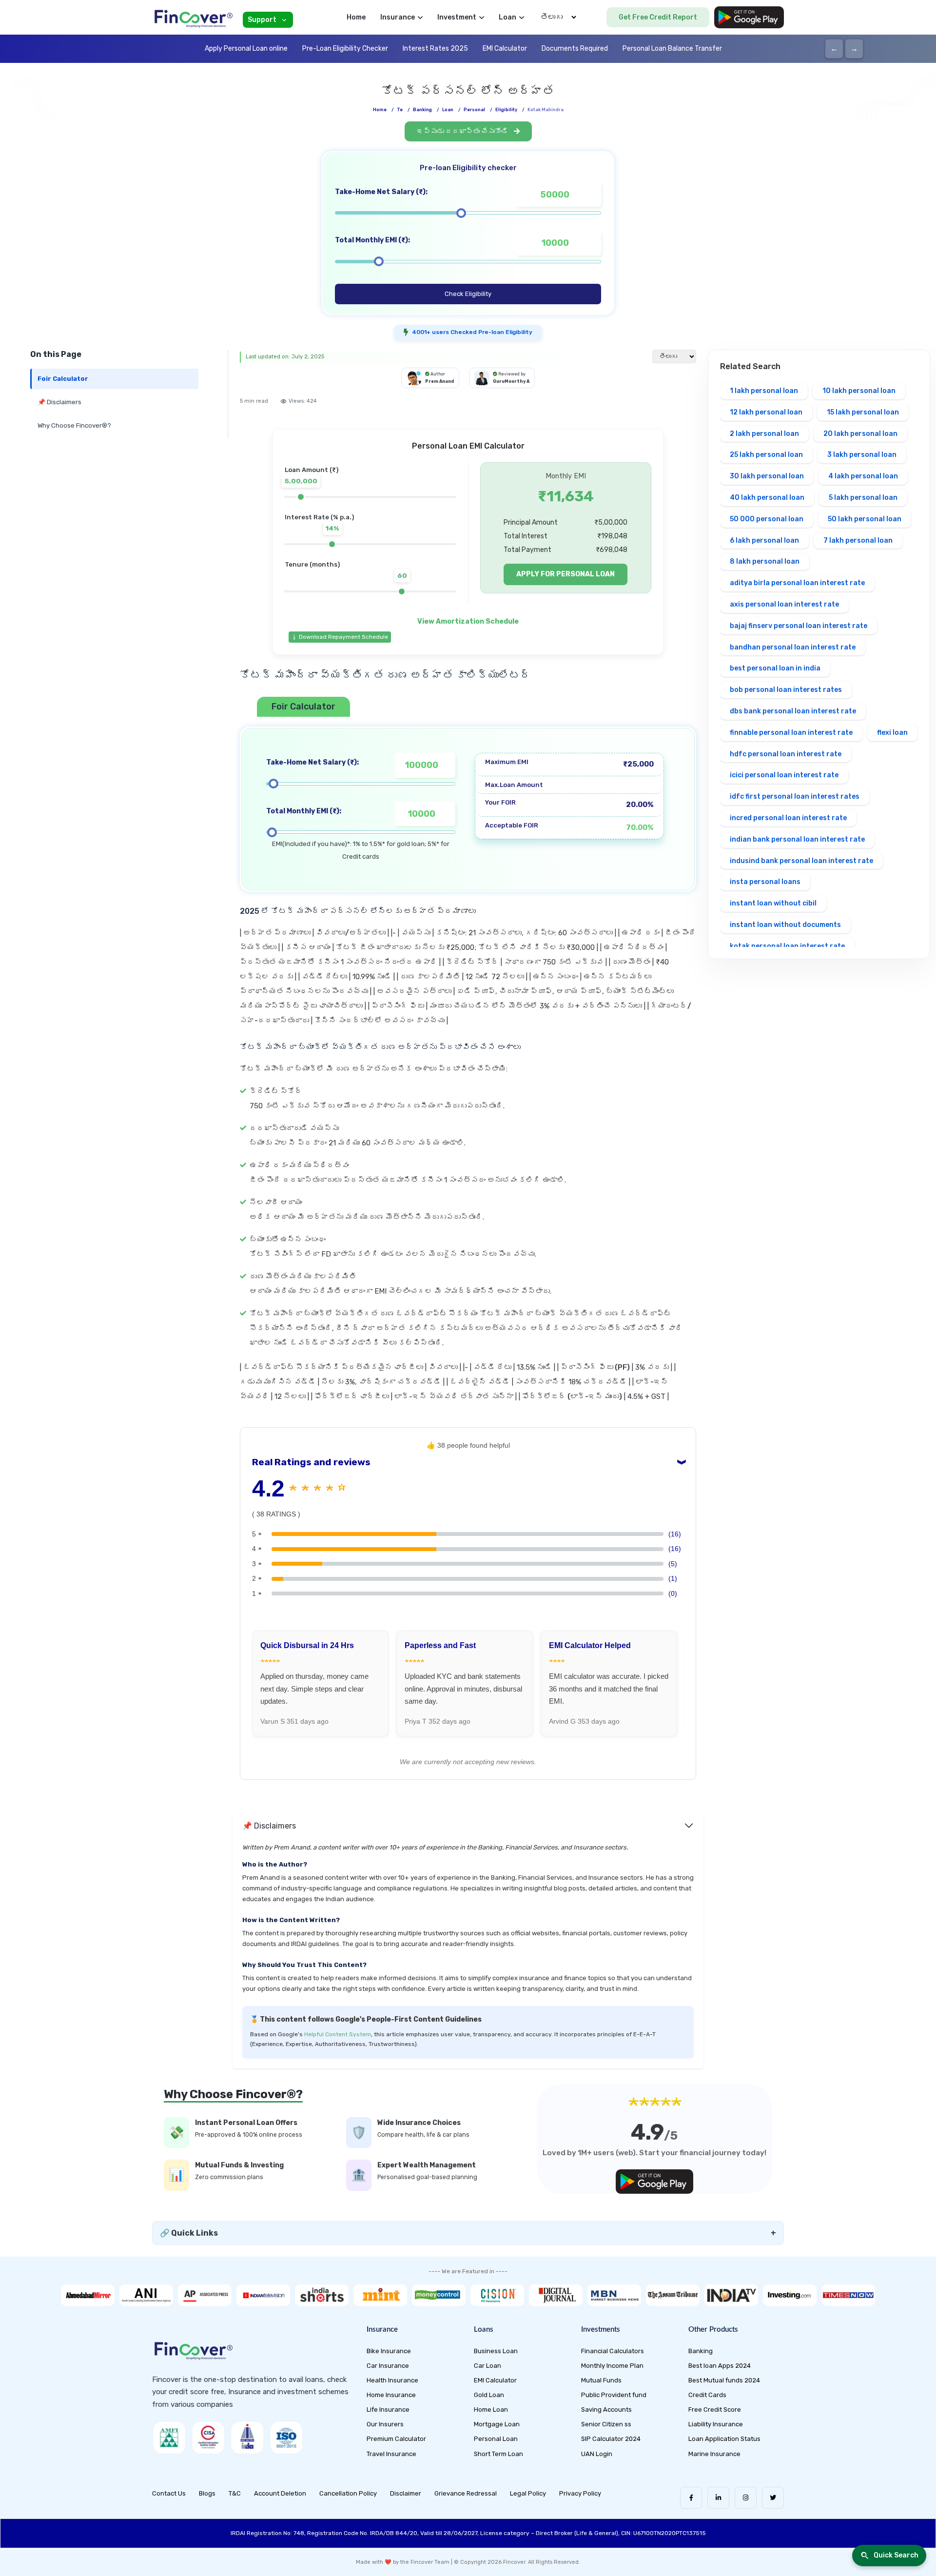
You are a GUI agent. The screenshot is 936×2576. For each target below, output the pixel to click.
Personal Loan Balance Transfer (672, 49)
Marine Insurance (714, 2454)
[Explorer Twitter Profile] (773, 2498)
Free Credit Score (715, 2409)
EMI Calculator (505, 49)
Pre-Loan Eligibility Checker (345, 49)
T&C (235, 2493)
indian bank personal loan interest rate (797, 839)
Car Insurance (388, 2366)
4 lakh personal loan (863, 476)
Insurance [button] (398, 17)
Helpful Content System (338, 2034)
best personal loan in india (775, 668)
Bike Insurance (389, 2351)
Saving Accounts (606, 2409)
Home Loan (491, 2409)
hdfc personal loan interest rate (786, 754)
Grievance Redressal (466, 2493)
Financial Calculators (613, 2351)
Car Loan (487, 2366)
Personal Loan (496, 2439)
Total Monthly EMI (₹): (372, 240)
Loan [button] (507, 17)
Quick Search (896, 2555)
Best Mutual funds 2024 (724, 2380)
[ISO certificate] (286, 2438)
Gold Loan (489, 2395)
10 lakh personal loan (859, 391)
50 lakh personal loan (865, 519)
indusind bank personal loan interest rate (801, 861)
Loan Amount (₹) (312, 470)
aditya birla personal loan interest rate (797, 583)
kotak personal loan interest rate (787, 946)
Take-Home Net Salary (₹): (381, 192)
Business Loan (496, 2351)
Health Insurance (392, 2380)
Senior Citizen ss (606, 2424)
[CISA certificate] (208, 2438)
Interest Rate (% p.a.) (319, 517)
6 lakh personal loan (764, 541)
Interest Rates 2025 (435, 49)
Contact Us (169, 2493)
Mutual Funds (601, 2380)
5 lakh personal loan (863, 498)
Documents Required (575, 49)
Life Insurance (388, 2409)
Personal (474, 110)
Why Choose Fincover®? (74, 425)
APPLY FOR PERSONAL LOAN (565, 574)
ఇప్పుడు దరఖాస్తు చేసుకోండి (463, 131)
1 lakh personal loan (764, 391)
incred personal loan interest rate (788, 818)
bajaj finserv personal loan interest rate (799, 626)
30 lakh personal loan (767, 476)
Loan (448, 110)
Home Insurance (391, 2395)
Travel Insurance (391, 2454)
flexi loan (892, 733)
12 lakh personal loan (766, 412)
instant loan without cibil (773, 903)
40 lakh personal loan (767, 498)
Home (356, 17)
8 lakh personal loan (765, 561)
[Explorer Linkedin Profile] (718, 2498)
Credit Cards (707, 2395)
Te (400, 110)
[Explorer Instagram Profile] (746, 2498)
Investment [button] (457, 17)
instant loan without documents (785, 925)
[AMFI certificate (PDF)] (169, 2438)
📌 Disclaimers (59, 402)
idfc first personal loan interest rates (795, 796)
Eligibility (506, 110)
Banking (422, 110)
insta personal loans (765, 882)
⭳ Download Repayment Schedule (340, 637)
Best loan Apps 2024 (720, 2366)
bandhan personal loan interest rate (793, 647)
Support (262, 20)
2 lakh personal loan (764, 434)
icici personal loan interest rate (784, 775)
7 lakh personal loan (858, 541)
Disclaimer (406, 2493)
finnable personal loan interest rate (791, 733)
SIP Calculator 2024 (611, 2439)
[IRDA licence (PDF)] (247, 2438)
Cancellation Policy (348, 2493)
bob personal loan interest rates (786, 690)
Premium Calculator (396, 2439)
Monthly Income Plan (612, 2366)
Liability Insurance (716, 2424)
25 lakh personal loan (766, 455)
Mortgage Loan (497, 2424)
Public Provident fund (614, 2395)
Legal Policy (528, 2493)
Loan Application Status (724, 2439)
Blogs (207, 2493)
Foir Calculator (63, 379)
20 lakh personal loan (860, 434)
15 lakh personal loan (863, 412)
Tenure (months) (312, 564)
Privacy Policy (580, 2493)
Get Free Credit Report (658, 17)
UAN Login (597, 2454)
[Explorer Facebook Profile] (691, 2498)
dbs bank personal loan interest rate (793, 711)
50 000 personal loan (767, 519)
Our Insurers (385, 2424)
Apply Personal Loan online (246, 49)
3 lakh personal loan (862, 455)
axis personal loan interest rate (784, 604)
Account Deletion (280, 2493)
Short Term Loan (498, 2454)
